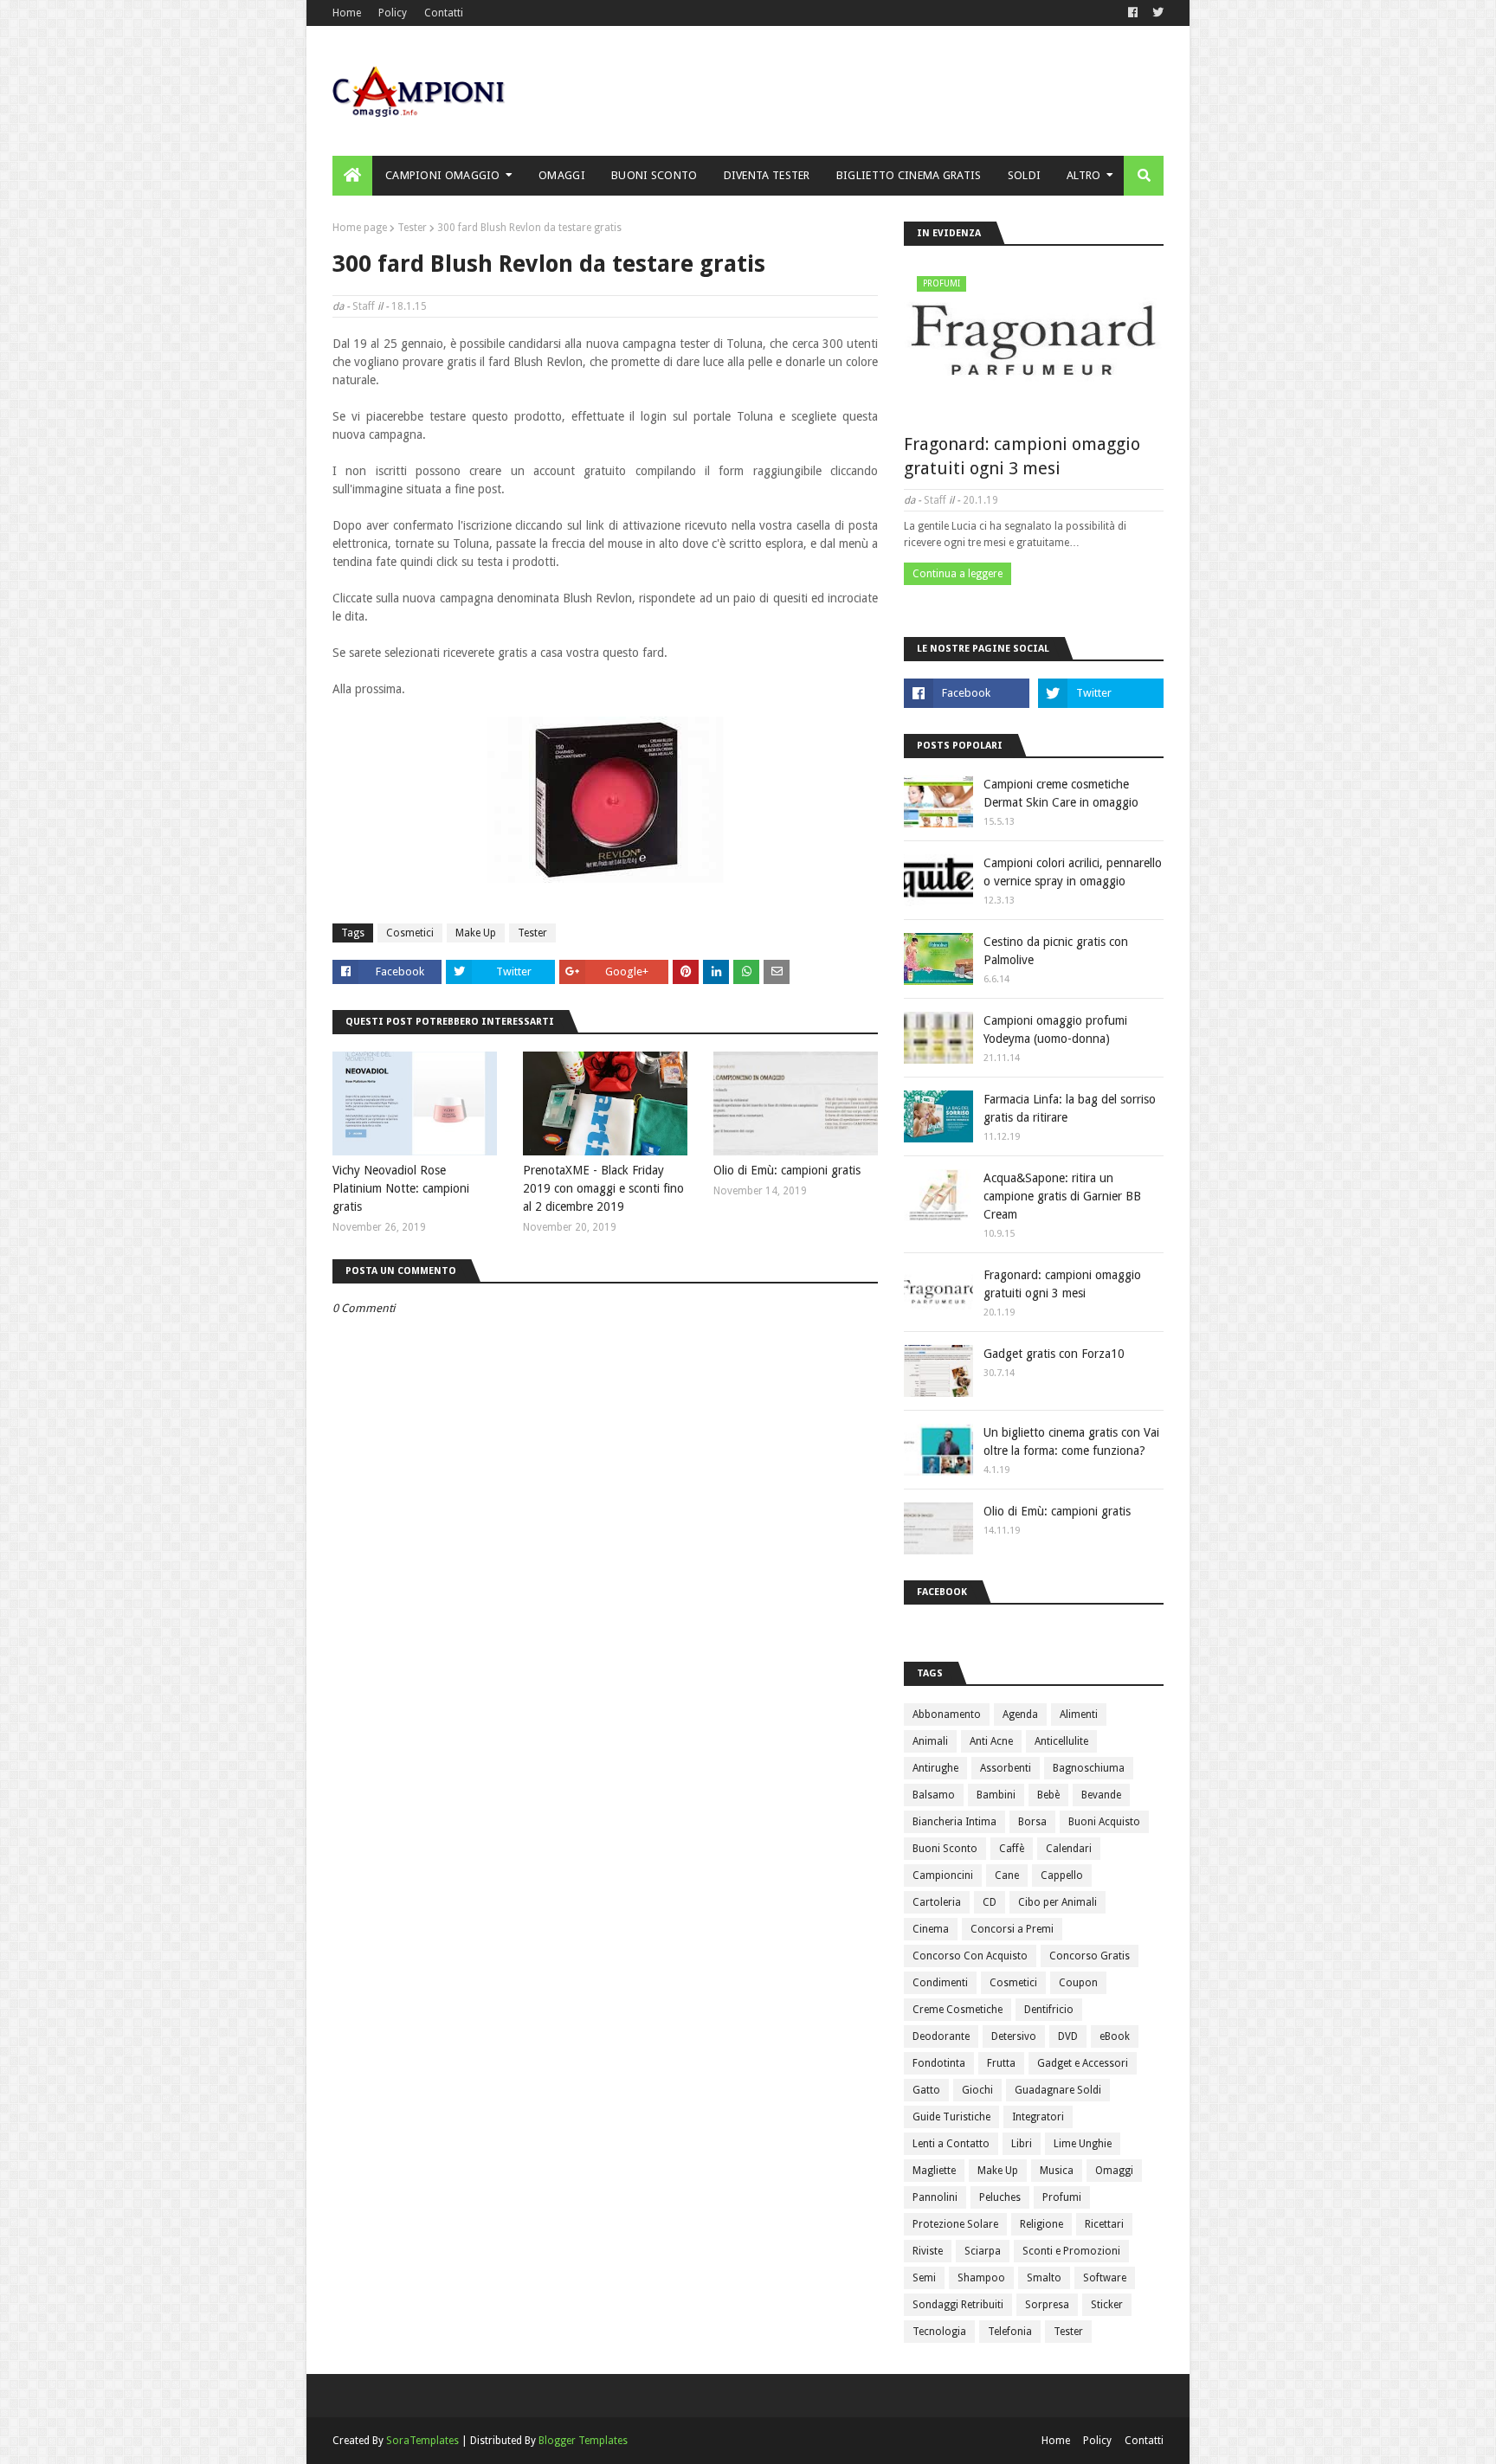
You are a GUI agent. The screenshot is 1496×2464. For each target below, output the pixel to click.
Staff (364, 306)
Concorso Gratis (1090, 1956)
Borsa (1032, 1822)
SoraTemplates (422, 2441)
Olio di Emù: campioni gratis (787, 1170)
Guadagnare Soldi (1058, 2090)
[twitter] (1156, 13)
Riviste (928, 2251)
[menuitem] (352, 176)
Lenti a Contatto (951, 2144)
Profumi (1062, 2197)
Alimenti (1079, 1715)
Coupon (1078, 1983)
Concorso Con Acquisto (970, 1956)
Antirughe (935, 1768)
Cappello (1062, 1875)
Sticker (1107, 2305)
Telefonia (1010, 2332)
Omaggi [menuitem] (562, 175)
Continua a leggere (958, 574)
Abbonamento (947, 1715)
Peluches (1000, 2197)
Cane (1007, 1875)
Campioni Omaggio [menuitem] (443, 175)
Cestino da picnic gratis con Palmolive (1056, 951)
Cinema (931, 1929)
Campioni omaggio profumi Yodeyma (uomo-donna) (1055, 1029)
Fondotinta (939, 2063)
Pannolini (935, 2197)
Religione (1041, 2224)
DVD (1068, 2036)
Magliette (934, 2171)
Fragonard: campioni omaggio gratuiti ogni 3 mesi (1022, 456)
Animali (930, 1741)
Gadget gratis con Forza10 (1054, 1354)
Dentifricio (1049, 2010)
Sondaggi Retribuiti (958, 2305)
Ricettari (1104, 2224)
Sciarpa (983, 2251)
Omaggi (1114, 2171)
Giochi (977, 2090)
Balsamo (934, 1795)
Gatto (926, 2090)
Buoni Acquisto (1104, 1822)
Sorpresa (1047, 2305)
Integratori (1038, 2117)
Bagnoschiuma (1089, 1768)
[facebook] (1133, 13)
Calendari (1069, 1849)
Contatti (444, 13)
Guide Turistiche (951, 2117)
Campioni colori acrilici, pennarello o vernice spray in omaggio (1073, 872)
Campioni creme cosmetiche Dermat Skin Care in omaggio (1061, 793)
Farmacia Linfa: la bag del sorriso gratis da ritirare (1070, 1108)
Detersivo (1014, 2036)
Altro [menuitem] (1084, 175)
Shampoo (981, 2278)
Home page (360, 228)
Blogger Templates (583, 2441)
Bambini (996, 1795)
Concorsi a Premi (1012, 1929)
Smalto (1044, 2278)
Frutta (1001, 2063)
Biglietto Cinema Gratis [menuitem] (909, 175)
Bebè (1048, 1795)
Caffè (1012, 1849)
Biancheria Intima (954, 1822)
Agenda (1020, 1715)
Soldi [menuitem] (1025, 175)
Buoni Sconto (945, 1849)
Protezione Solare (955, 2224)
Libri (1022, 2144)
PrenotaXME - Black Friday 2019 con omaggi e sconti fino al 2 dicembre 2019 (603, 1188)
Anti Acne (991, 1741)
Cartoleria (937, 1902)
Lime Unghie (1083, 2144)
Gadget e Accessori (1083, 2063)
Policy (393, 13)
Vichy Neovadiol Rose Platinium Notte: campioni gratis (401, 1188)
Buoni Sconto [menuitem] (654, 175)
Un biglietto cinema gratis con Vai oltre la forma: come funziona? (1071, 1441)
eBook (1115, 2036)
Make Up (476, 933)
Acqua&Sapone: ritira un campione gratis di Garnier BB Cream (1062, 1196)
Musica (1057, 2171)
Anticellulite (1061, 1741)
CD (990, 1902)
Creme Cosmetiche (958, 2010)
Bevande (1101, 1795)
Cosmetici (410, 933)
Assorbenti (1006, 1768)
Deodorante (941, 2036)
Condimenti (940, 1983)
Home (347, 13)
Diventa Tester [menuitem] (767, 175)
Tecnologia (939, 2332)
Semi (924, 2278)
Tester (412, 228)
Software (1105, 2278)
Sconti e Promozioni (1071, 2251)
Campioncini (943, 1875)
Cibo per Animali (1058, 1902)
